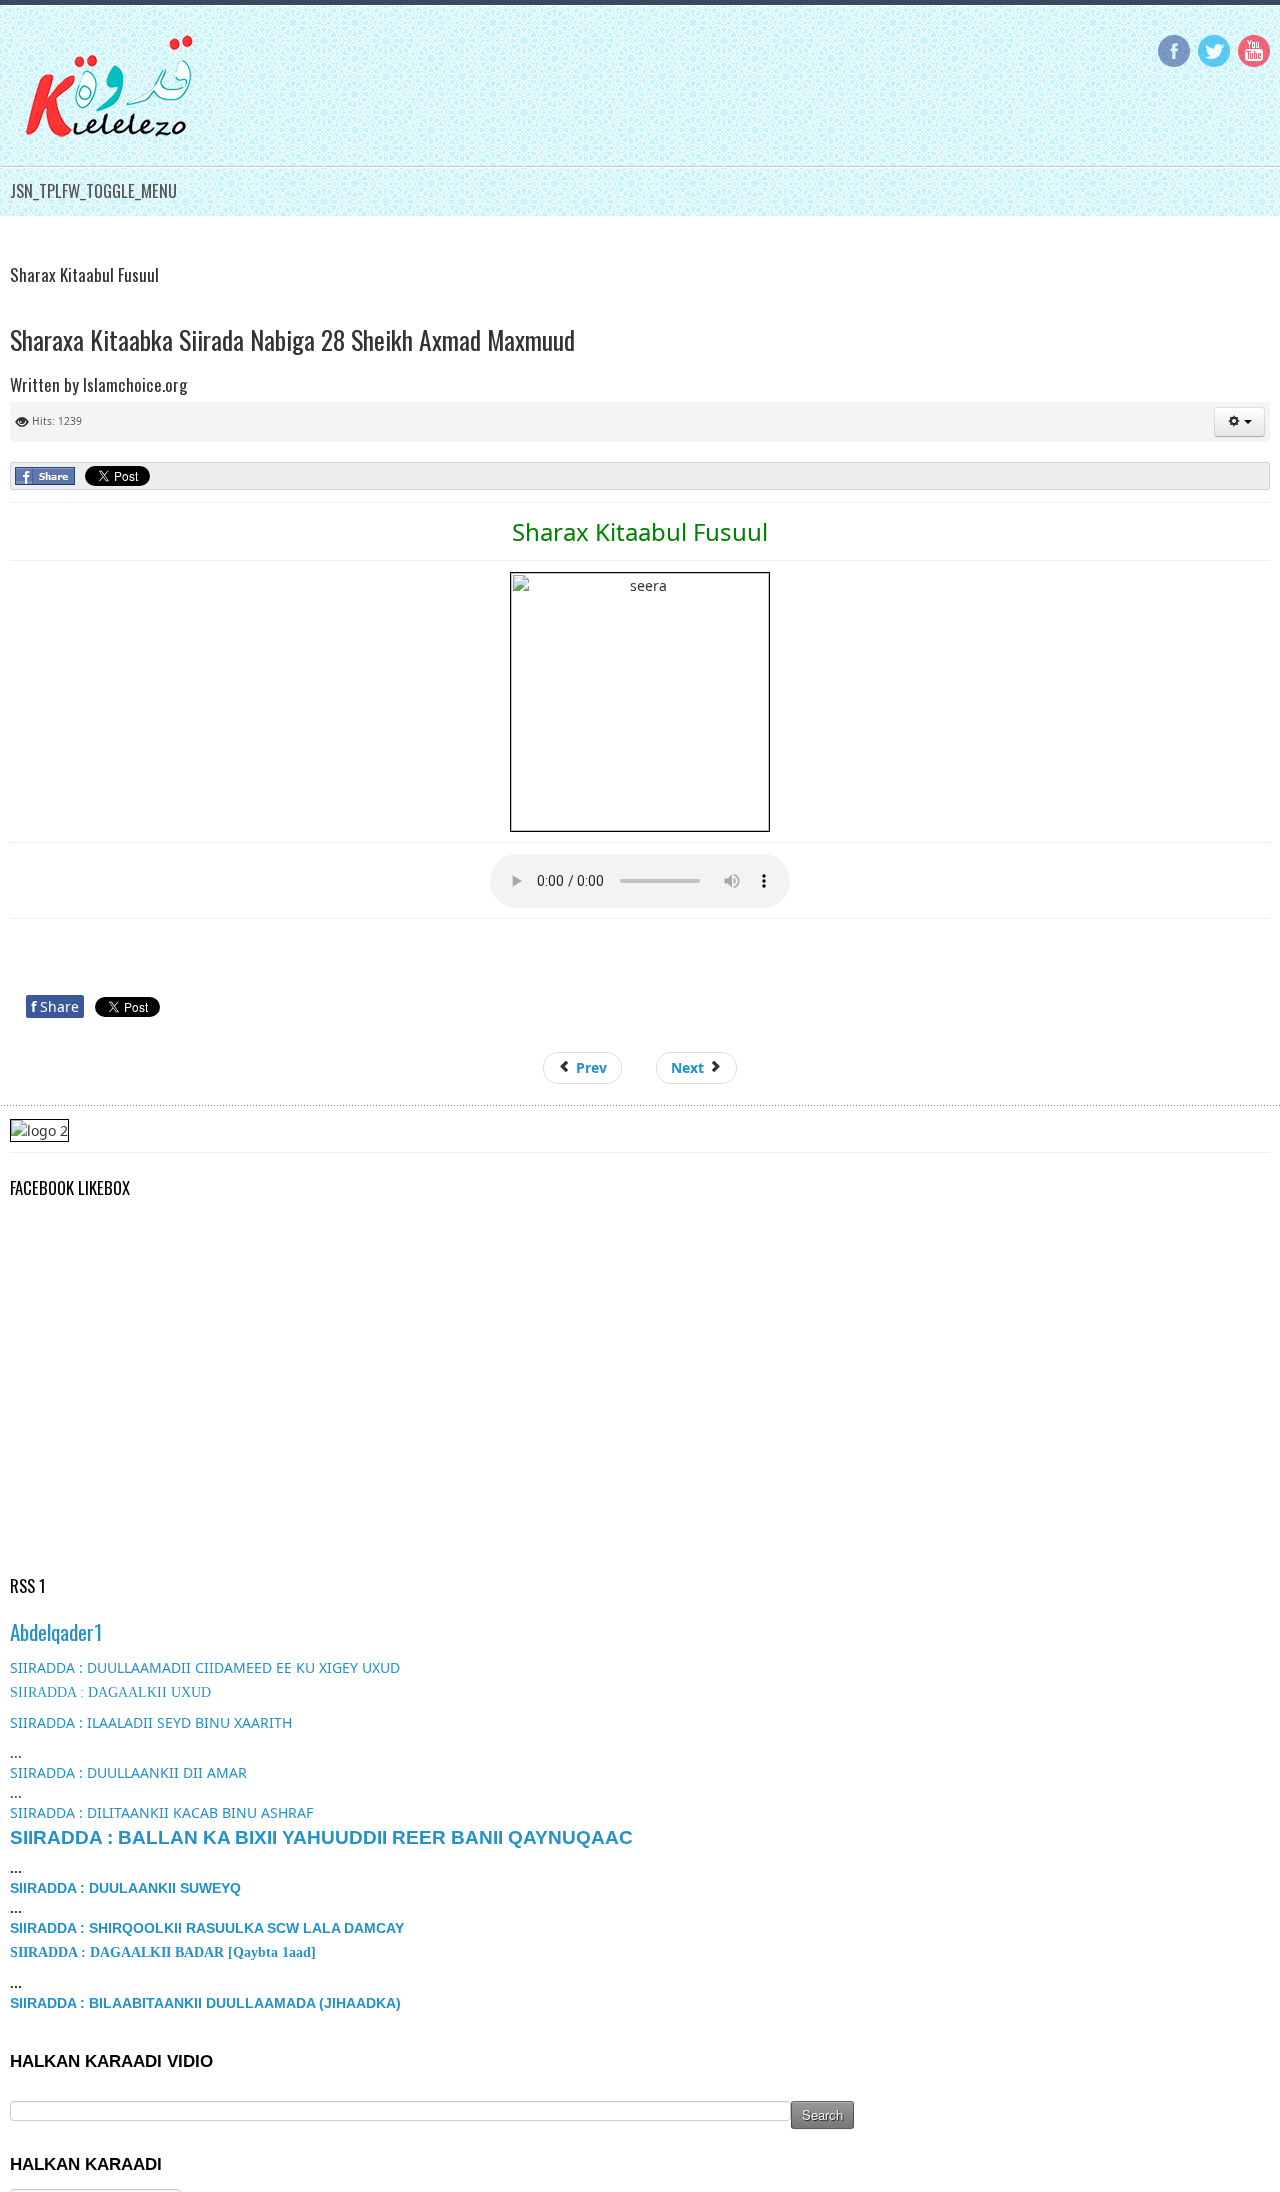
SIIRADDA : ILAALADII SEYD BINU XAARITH (151, 1722)
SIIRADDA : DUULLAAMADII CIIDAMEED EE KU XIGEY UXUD (205, 1667)
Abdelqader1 (56, 1631)
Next (689, 1067)
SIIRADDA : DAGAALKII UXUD (110, 1692)
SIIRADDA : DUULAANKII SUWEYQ (125, 1888)
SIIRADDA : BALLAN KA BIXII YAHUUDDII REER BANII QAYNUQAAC (321, 1837)
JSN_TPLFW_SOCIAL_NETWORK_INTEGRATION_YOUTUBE (1254, 51)
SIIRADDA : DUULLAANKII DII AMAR (128, 1772)
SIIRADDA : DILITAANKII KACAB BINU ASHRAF (161, 1812)
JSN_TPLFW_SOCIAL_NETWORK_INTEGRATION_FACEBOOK (1174, 51)
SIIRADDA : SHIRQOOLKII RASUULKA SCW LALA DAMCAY (207, 1928)
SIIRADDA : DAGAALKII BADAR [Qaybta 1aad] (163, 1952)
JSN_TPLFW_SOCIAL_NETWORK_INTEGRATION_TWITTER (1214, 51)
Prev (589, 1067)
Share (55, 1006)
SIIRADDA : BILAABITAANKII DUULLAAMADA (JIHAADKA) (205, 2003)
